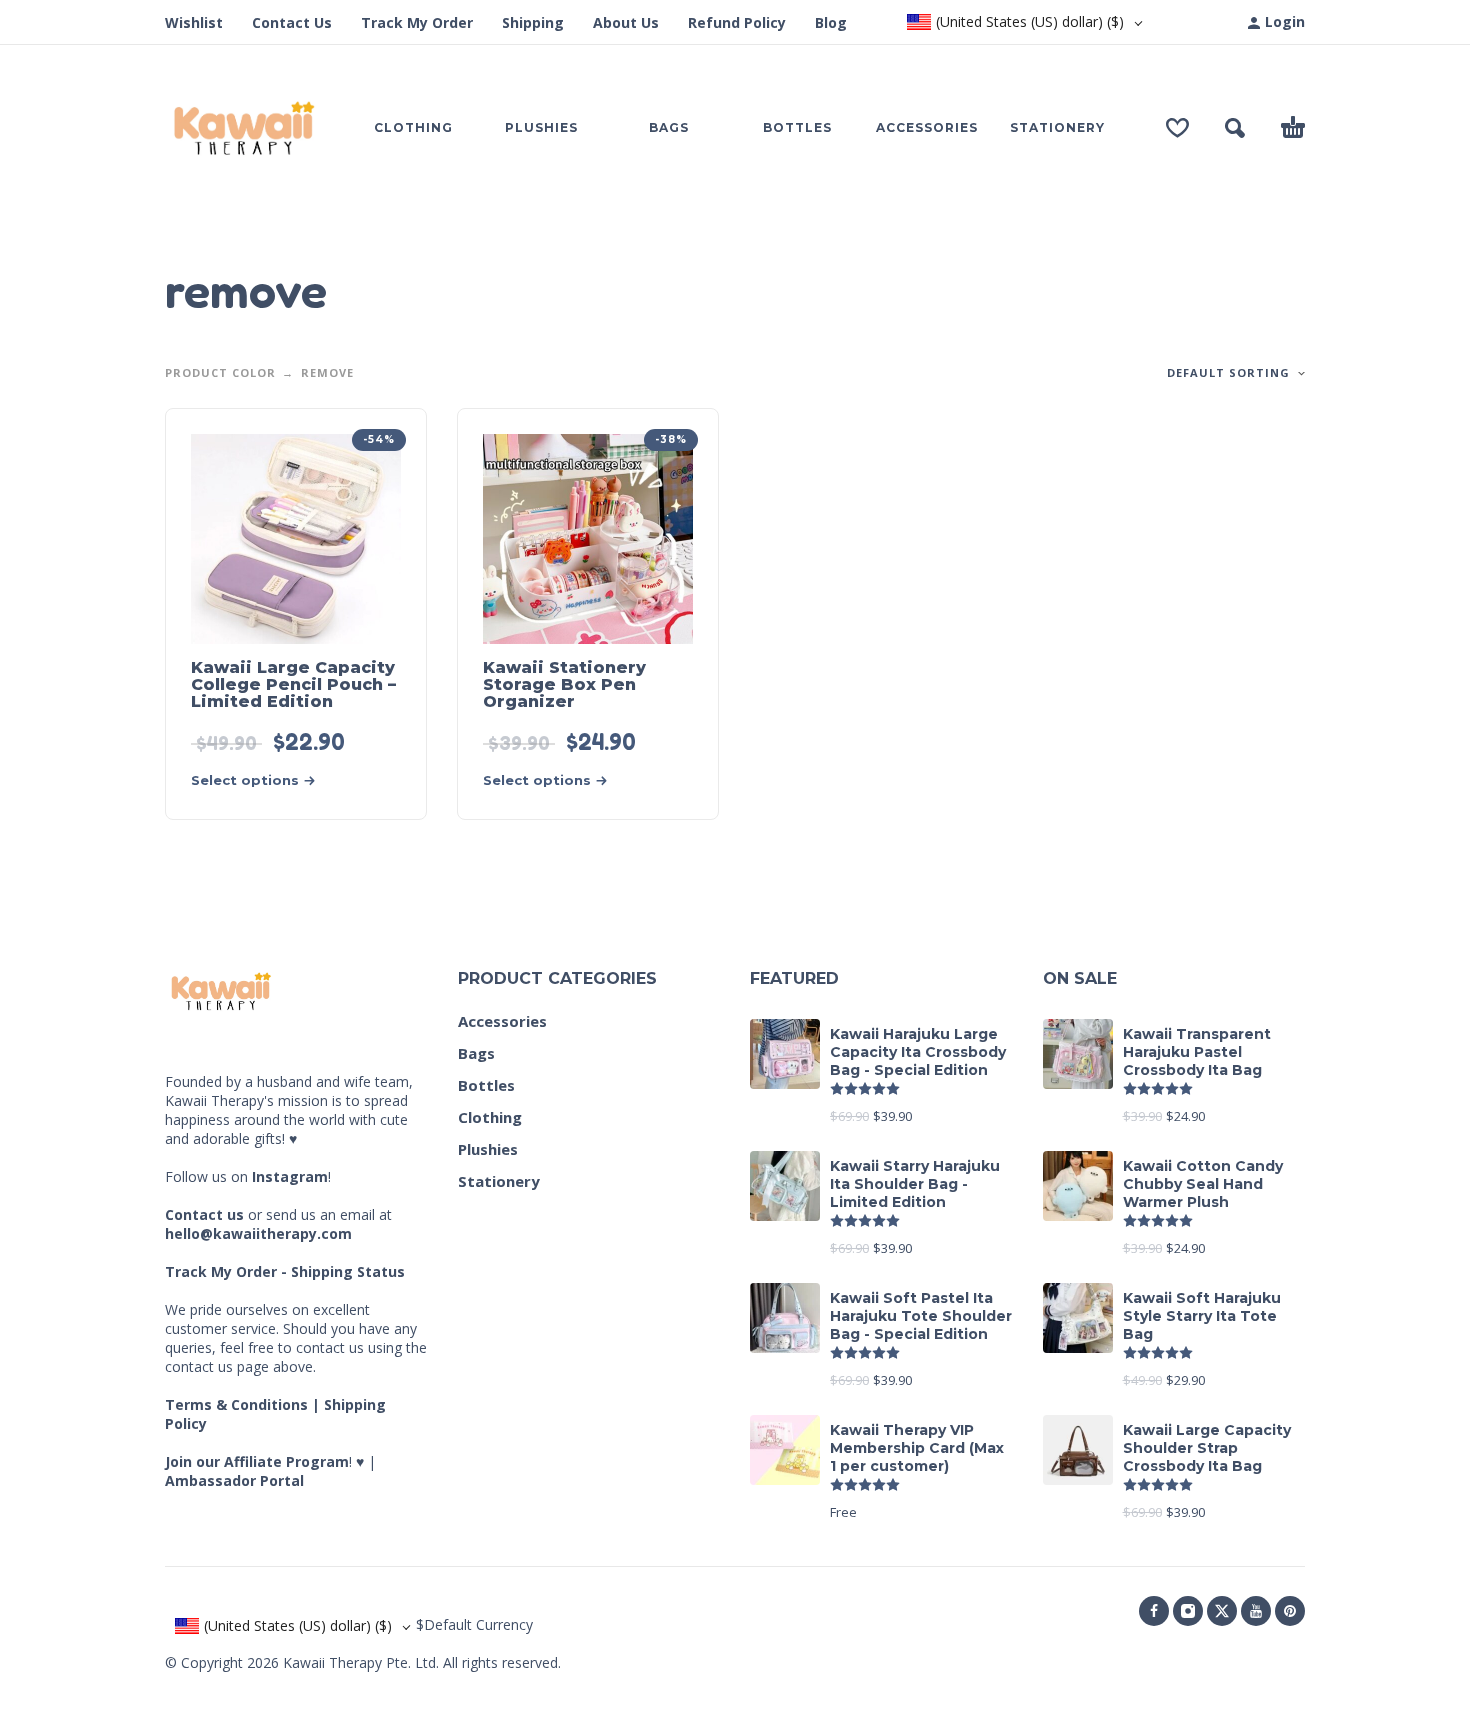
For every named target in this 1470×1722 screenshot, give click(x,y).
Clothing (490, 1117)
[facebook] (1154, 1611)
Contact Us (292, 22)
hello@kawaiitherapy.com (258, 1233)
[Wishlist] (1177, 128)
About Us (626, 22)
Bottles (486, 1085)
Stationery (499, 1181)
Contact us (204, 1214)
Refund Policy (737, 22)
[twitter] (1222, 1611)
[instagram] (1188, 1611)
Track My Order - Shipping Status (285, 1271)
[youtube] (1256, 1611)
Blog (831, 22)
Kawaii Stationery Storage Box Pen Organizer (564, 684)
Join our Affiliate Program (257, 1461)
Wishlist (194, 22)
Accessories (502, 1021)
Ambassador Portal (234, 1480)
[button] (1235, 128)
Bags (476, 1053)
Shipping (533, 22)
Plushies (488, 1149)
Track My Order (417, 22)
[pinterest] (1290, 1611)
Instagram (290, 1176)
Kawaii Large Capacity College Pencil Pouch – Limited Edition (293, 684)
